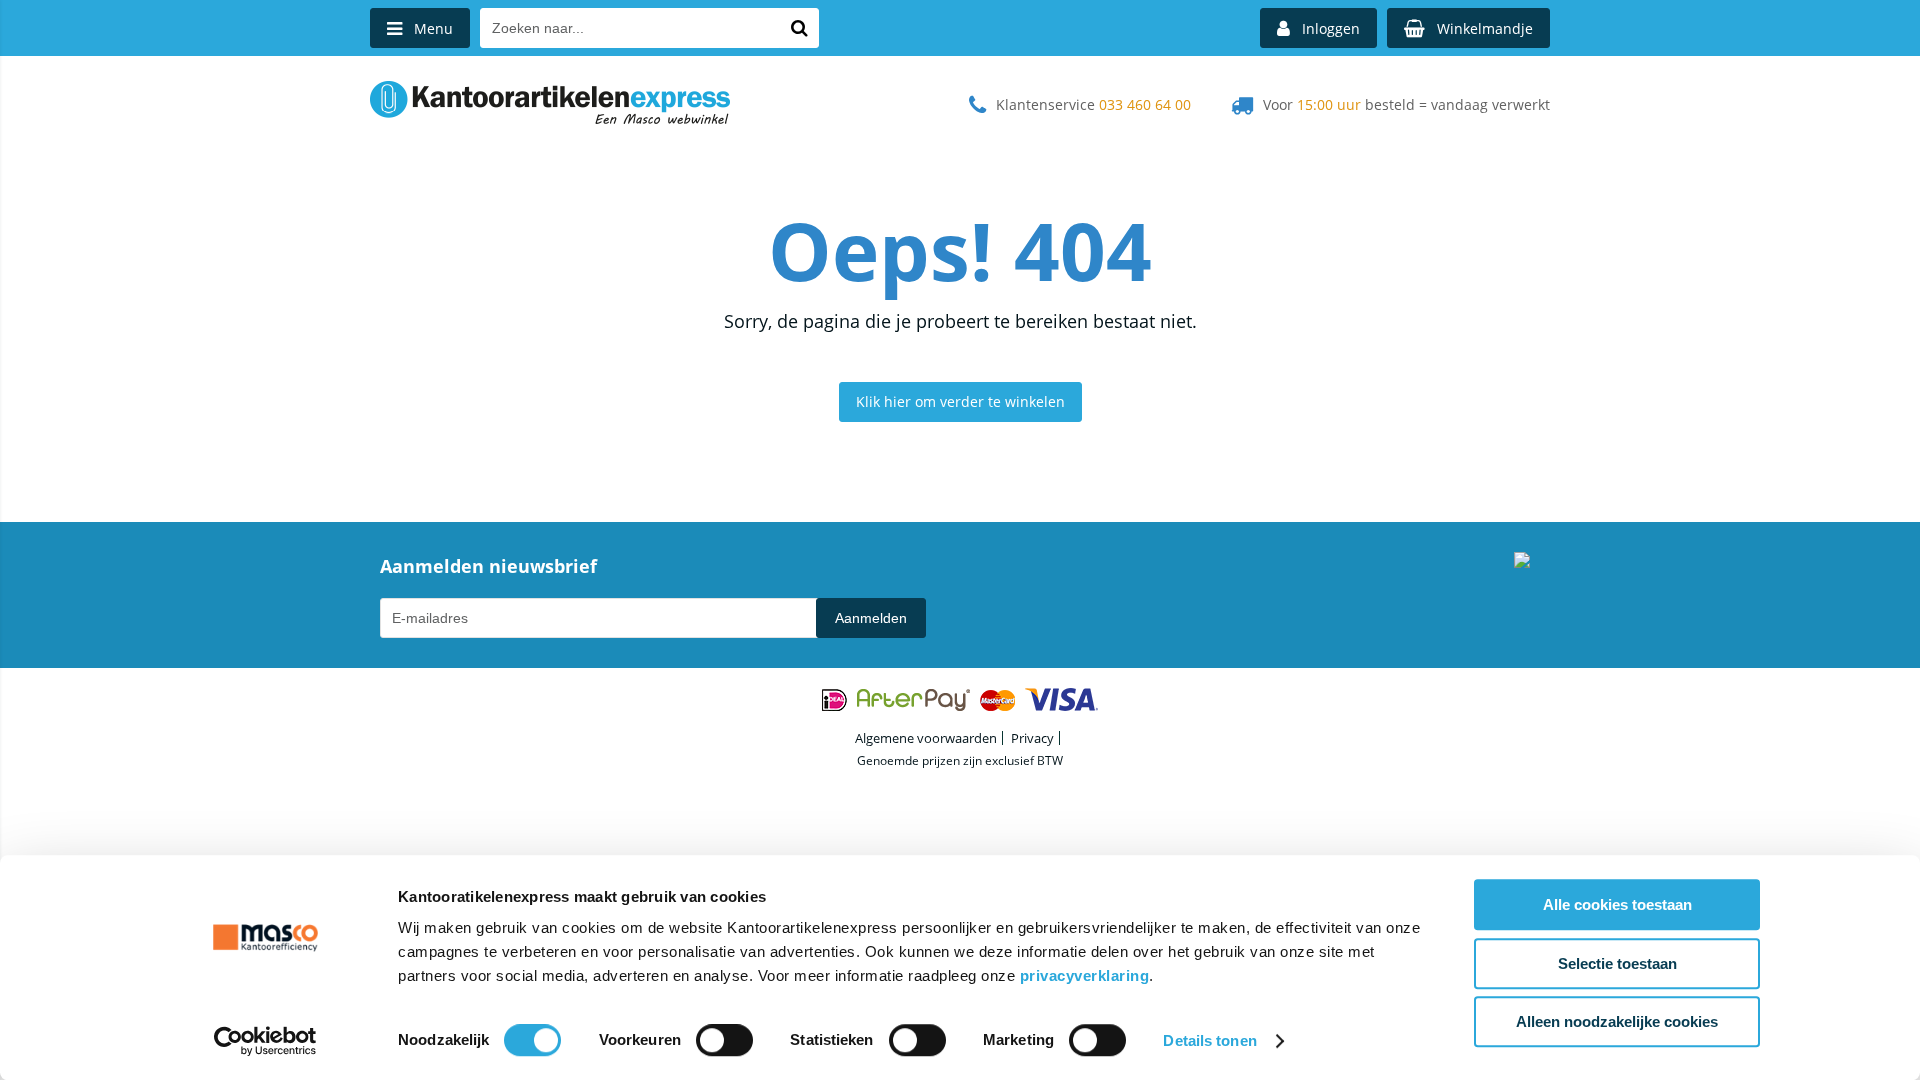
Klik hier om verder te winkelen (960, 401)
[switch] (724, 1042)
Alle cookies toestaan (1617, 904)
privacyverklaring (1085, 975)
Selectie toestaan (1617, 963)
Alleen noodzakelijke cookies (1617, 1021)
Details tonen (1209, 1040)
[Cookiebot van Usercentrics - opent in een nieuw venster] (265, 1041)
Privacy (1032, 738)
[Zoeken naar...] (799, 28)
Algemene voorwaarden (926, 738)
